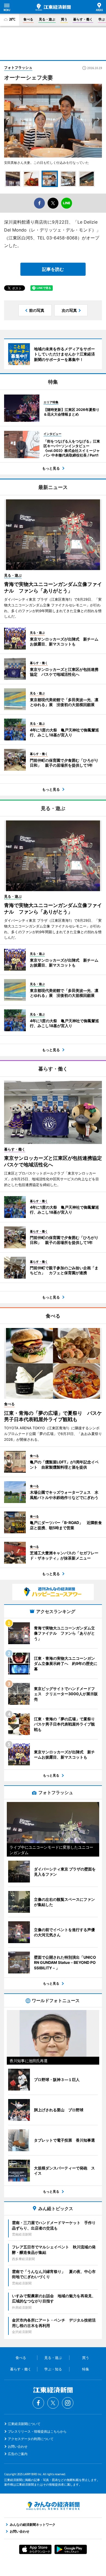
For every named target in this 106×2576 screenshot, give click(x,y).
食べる (28, 19)
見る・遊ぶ (47, 19)
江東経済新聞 (53, 7)
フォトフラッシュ (18, 67)
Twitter (53, 2403)
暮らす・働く (83, 19)
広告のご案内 (18, 2454)
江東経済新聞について (24, 2424)
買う (64, 19)
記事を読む (53, 269)
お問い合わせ (18, 2446)
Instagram (68, 2403)
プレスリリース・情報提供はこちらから (37, 2431)
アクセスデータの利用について (31, 2439)
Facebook (38, 2403)
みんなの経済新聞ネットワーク (53, 2506)
